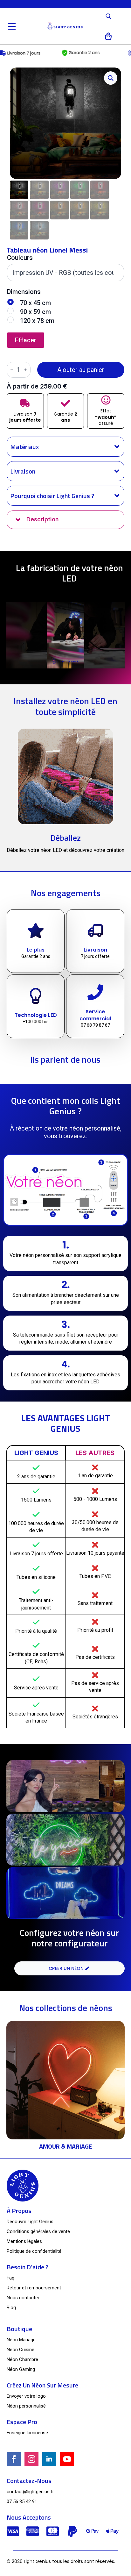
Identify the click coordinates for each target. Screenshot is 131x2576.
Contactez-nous (29, 2481)
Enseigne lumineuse (27, 2433)
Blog (11, 2308)
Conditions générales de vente (38, 2231)
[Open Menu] (12, 26)
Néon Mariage (21, 2340)
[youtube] (67, 2459)
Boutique (19, 2329)
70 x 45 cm (35, 303)
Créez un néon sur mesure (42, 2385)
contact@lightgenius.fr (30, 2492)
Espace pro (22, 2422)
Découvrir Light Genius (30, 2222)
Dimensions (24, 292)
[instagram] (31, 2459)
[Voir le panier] (109, 36)
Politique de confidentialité (34, 2251)
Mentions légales (24, 2241)
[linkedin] (49, 2459)
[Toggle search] (108, 16)
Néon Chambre (22, 2359)
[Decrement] (12, 370)
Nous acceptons (29, 2517)
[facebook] (14, 2459)
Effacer (26, 340)
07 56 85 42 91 (22, 2501)
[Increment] (25, 370)
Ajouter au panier (81, 370)
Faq (10, 2278)
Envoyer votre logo (26, 2396)
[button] (111, 78)
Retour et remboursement (34, 2288)
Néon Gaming (21, 2369)
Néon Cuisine (21, 2350)
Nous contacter (23, 2298)
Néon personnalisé (26, 2406)
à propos (19, 2211)
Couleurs (20, 258)
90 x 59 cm (35, 312)
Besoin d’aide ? (28, 2267)
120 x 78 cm (37, 321)
